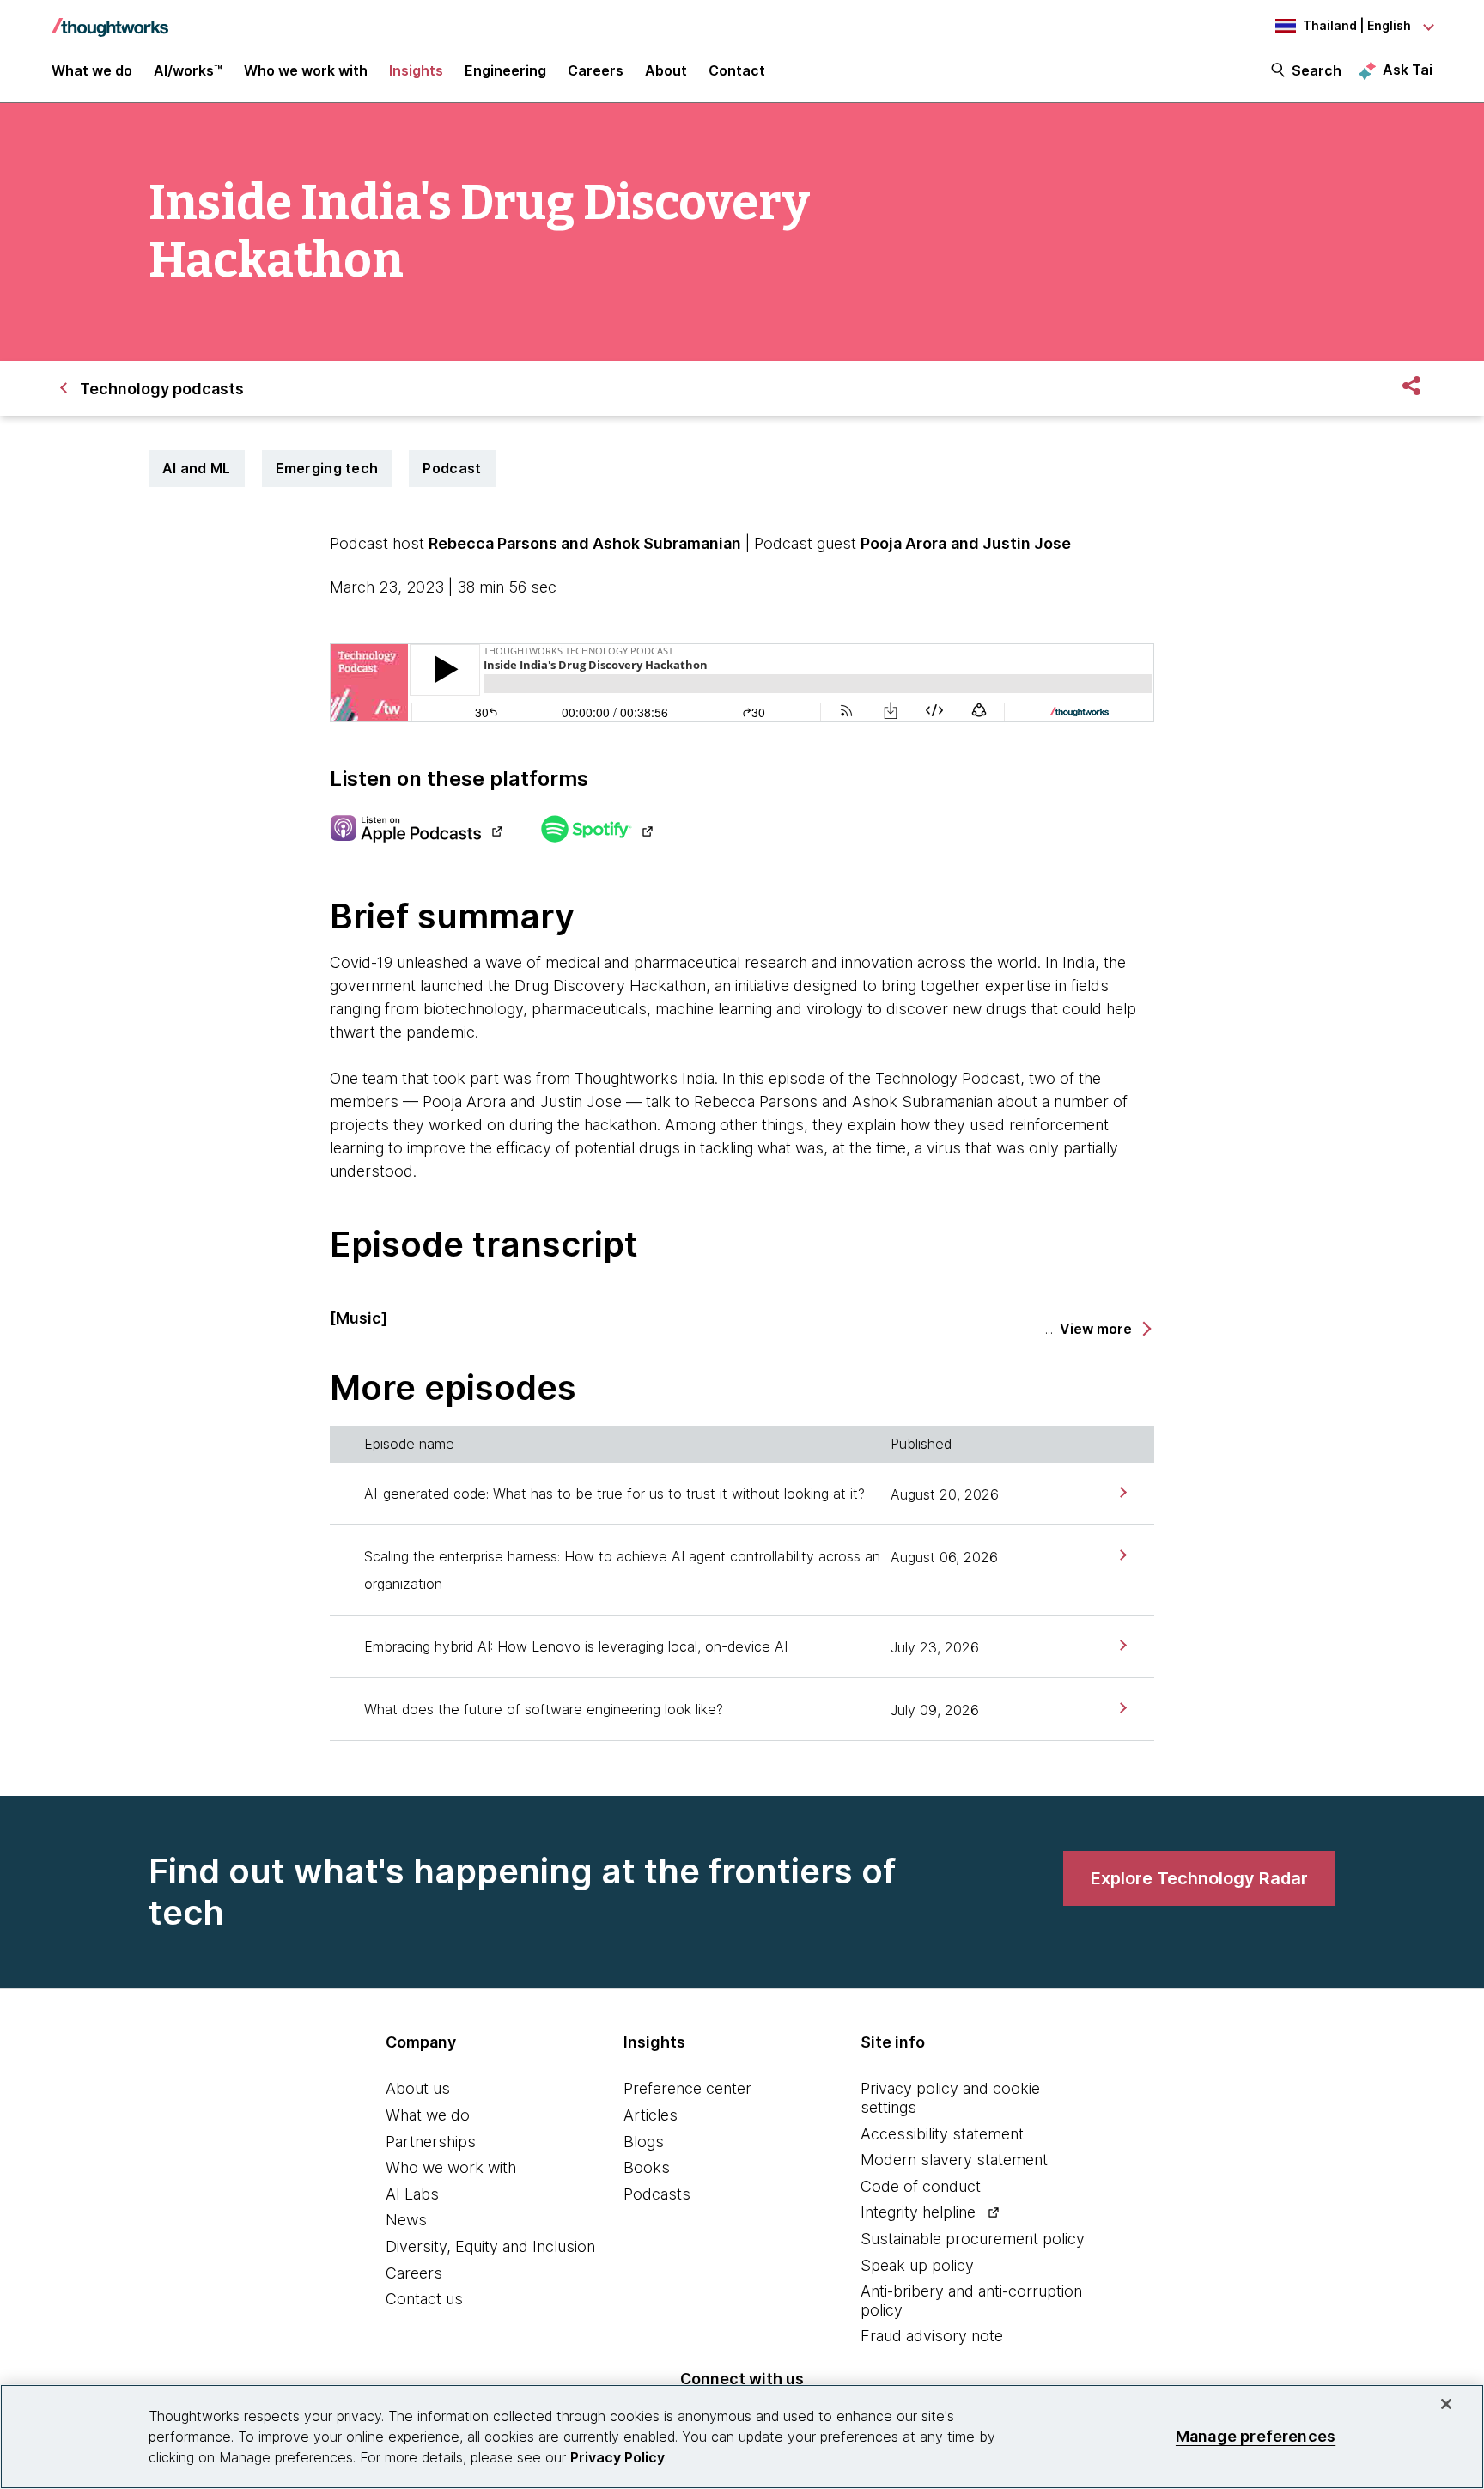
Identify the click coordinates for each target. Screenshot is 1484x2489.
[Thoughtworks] (110, 19)
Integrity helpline (918, 2212)
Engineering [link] (505, 70)
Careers (414, 2273)
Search (1317, 70)
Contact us (424, 2299)
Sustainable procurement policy (973, 2239)
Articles (651, 2115)
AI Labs (412, 2194)
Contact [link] (737, 70)
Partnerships (431, 2142)
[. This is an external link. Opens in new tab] (416, 831)
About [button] (666, 70)
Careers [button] (596, 70)
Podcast (452, 468)
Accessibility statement (942, 2134)
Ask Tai (1408, 70)
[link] (1121, 1492)
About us (418, 2088)
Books (647, 2167)
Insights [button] (416, 70)
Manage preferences (1256, 2436)
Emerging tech (327, 468)
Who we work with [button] (306, 70)
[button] (1104, 1329)
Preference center (687, 2088)
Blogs (644, 2142)
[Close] (1446, 2404)
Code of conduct (921, 2186)
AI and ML (197, 468)
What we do (428, 2115)
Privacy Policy (617, 2457)
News (406, 2220)
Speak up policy (917, 2265)
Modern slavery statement (954, 2160)
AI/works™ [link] (188, 70)
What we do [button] (92, 70)
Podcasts (657, 2194)
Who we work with (451, 2167)
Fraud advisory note (932, 2336)
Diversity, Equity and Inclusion (490, 2246)
